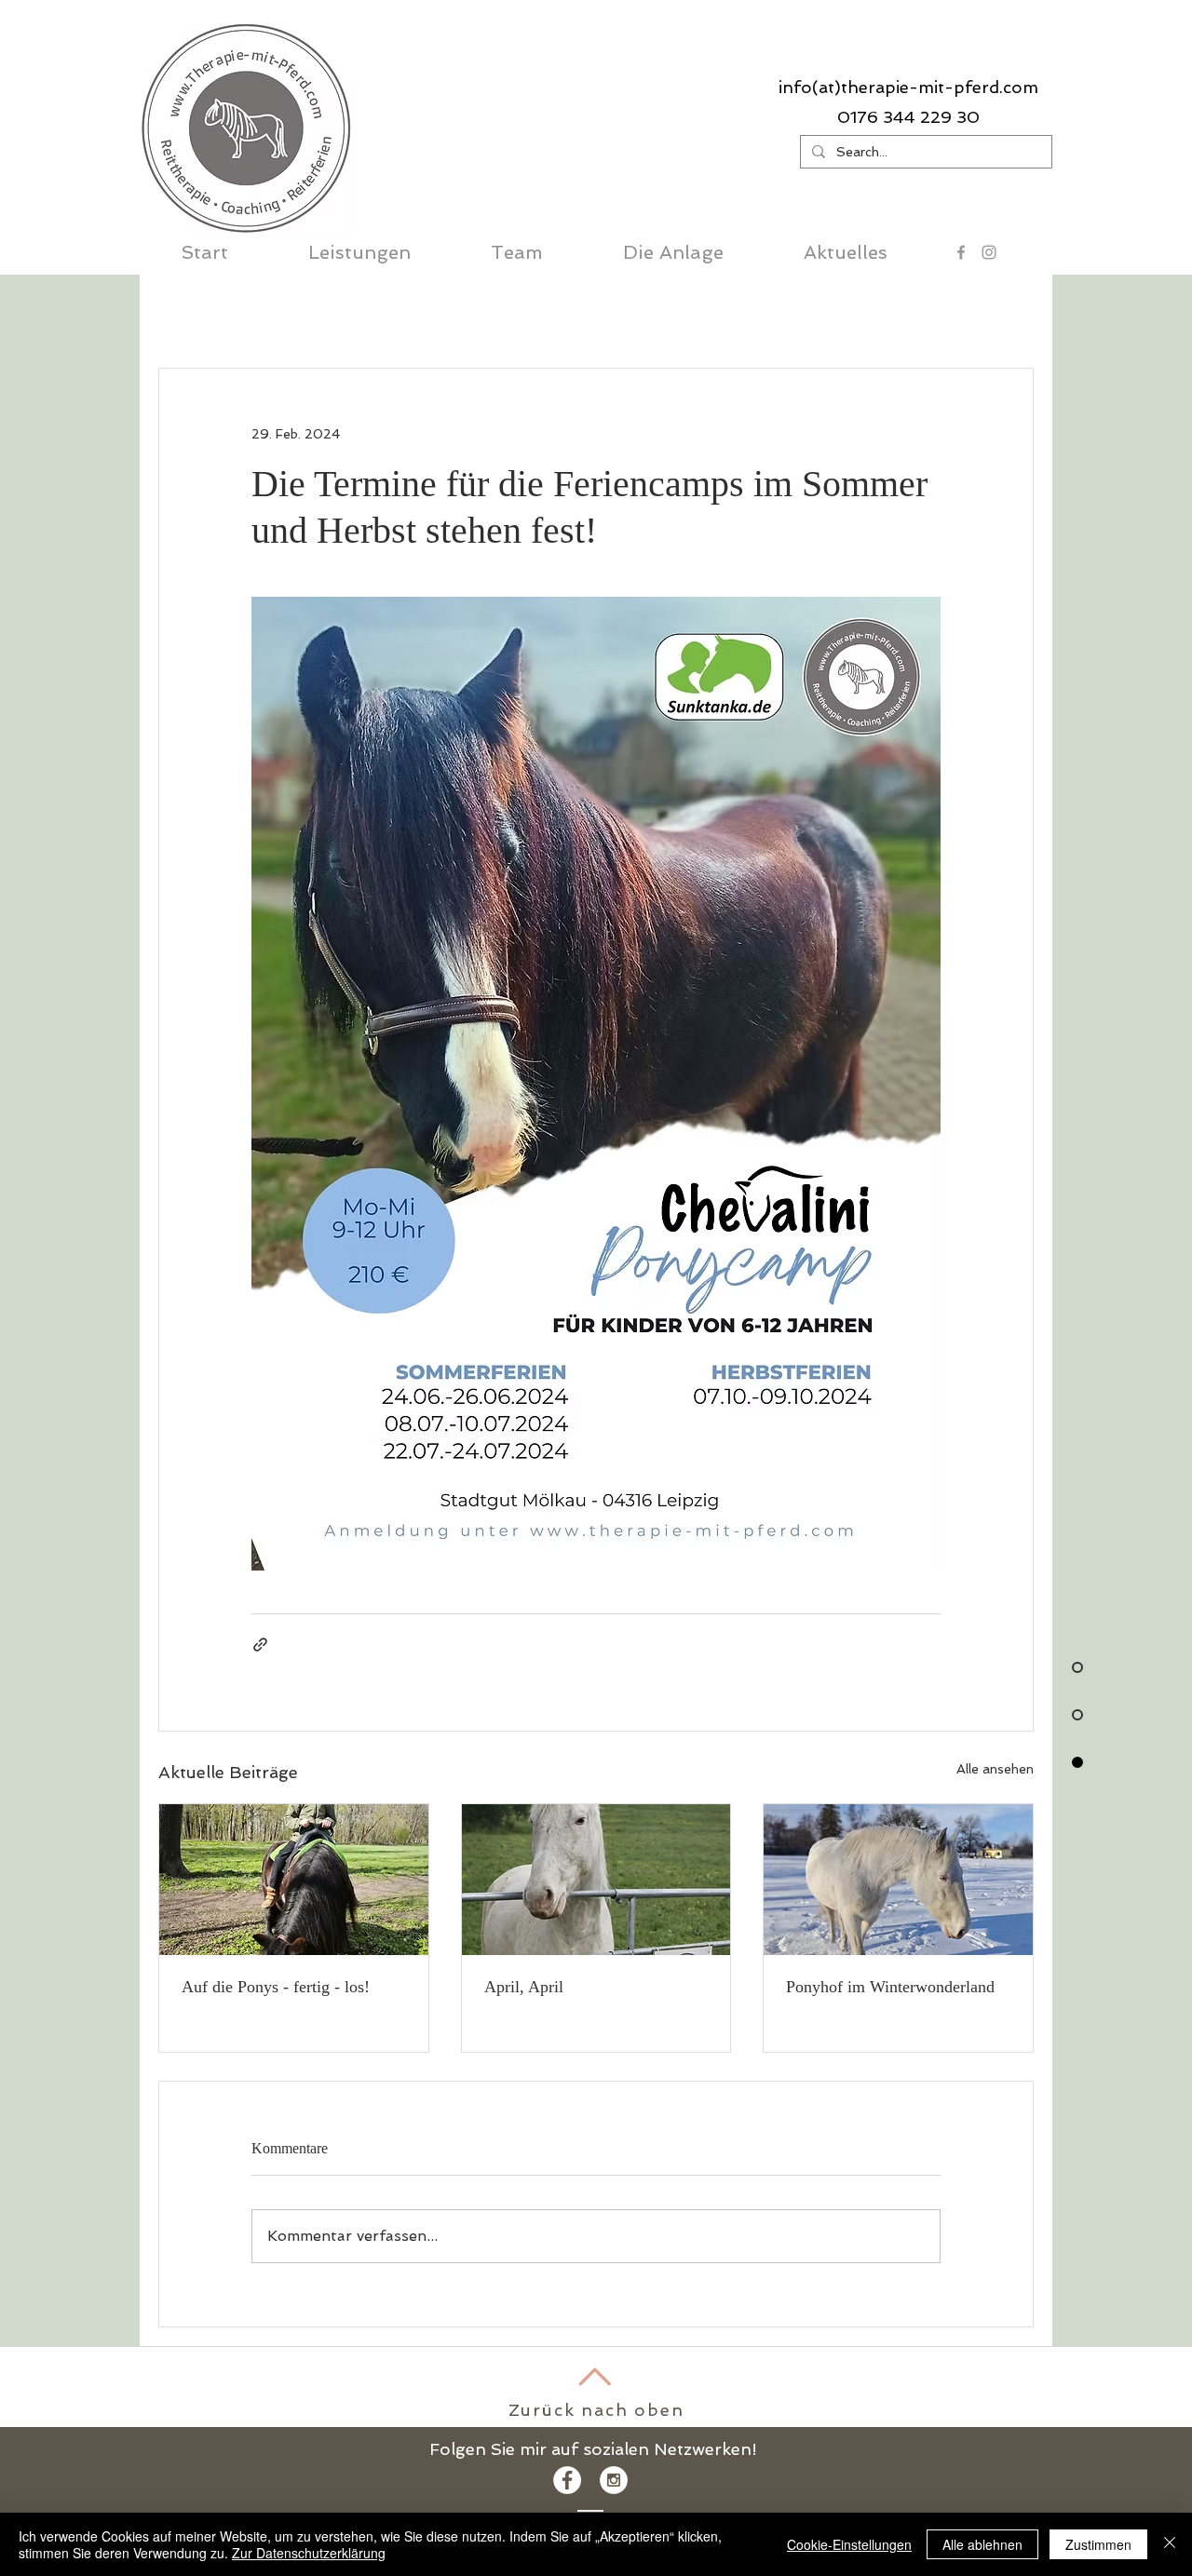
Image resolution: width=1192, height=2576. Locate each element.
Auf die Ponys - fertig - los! (276, 1987)
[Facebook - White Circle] (567, 2480)
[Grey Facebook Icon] (961, 252)
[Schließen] (1170, 2544)
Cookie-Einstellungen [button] (849, 2544)
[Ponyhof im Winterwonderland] (898, 1880)
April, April (524, 1987)
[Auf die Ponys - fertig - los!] (294, 1880)
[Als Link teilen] (260, 1645)
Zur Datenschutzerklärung (309, 2553)
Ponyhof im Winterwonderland (890, 1987)
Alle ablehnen (982, 2544)
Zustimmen (1098, 2544)
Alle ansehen (995, 1769)
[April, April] (596, 1880)
